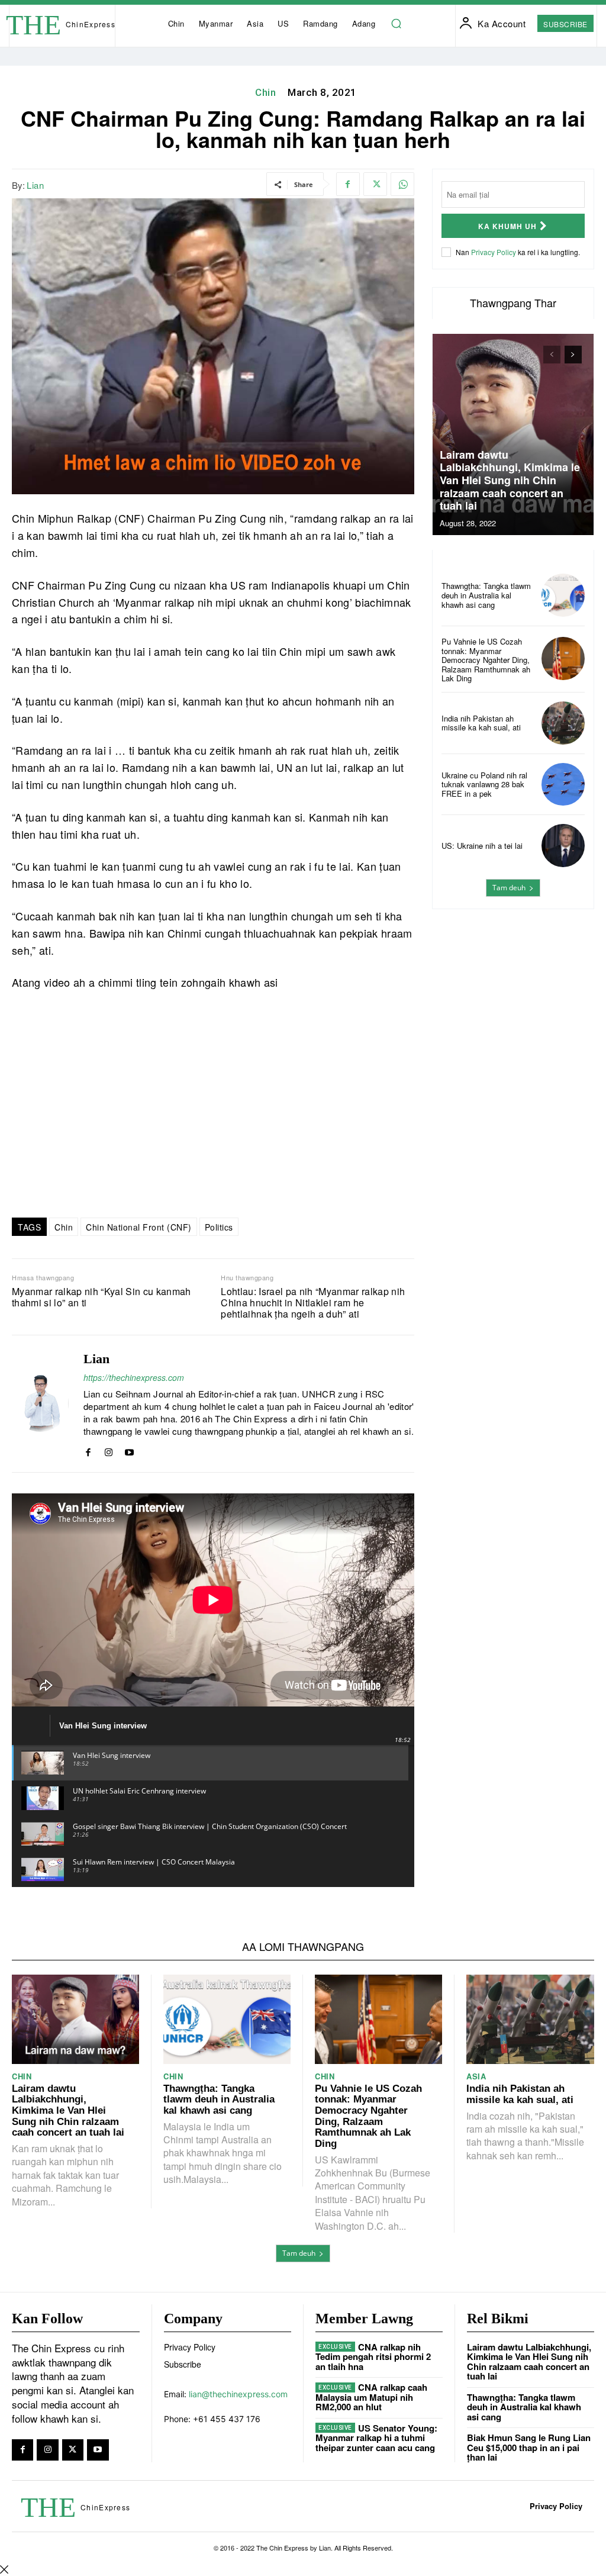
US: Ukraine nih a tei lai (482, 846)
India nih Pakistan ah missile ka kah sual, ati (481, 723)
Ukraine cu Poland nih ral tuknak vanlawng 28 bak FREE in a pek (484, 784)
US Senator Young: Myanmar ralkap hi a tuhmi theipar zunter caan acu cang (376, 2438)
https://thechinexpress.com (134, 1377)
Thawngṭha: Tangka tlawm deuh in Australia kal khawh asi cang (486, 595)
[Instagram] (109, 1450)
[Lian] (40, 1404)
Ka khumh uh (507, 226)
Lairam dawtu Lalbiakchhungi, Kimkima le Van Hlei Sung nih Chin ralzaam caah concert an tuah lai (510, 480)
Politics (219, 1227)
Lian (35, 185)
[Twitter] (375, 184)
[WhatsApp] (402, 184)
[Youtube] (129, 1450)
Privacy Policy (494, 252)
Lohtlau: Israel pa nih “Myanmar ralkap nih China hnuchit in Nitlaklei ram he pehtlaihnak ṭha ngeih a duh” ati (313, 1303)
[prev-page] (552, 355)
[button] (396, 24)
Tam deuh (509, 888)
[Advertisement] (513, 998)
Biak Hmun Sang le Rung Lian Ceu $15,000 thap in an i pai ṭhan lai (529, 2447)
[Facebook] (348, 184)
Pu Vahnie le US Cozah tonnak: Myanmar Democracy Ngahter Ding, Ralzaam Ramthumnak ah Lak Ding (486, 660)
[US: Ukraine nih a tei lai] (563, 846)
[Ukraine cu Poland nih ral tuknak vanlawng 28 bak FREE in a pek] (563, 785)
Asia (476, 2076)
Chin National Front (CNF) (139, 1227)
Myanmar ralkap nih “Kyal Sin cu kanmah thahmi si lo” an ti (101, 1297)
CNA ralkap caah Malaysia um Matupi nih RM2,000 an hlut (371, 2397)
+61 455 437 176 (227, 2419)
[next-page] (573, 355)
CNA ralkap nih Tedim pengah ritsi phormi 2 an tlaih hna (373, 2357)
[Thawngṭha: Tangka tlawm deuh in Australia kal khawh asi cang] (563, 595)
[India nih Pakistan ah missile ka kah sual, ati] (563, 723)
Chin (265, 92)
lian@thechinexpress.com (238, 2394)
